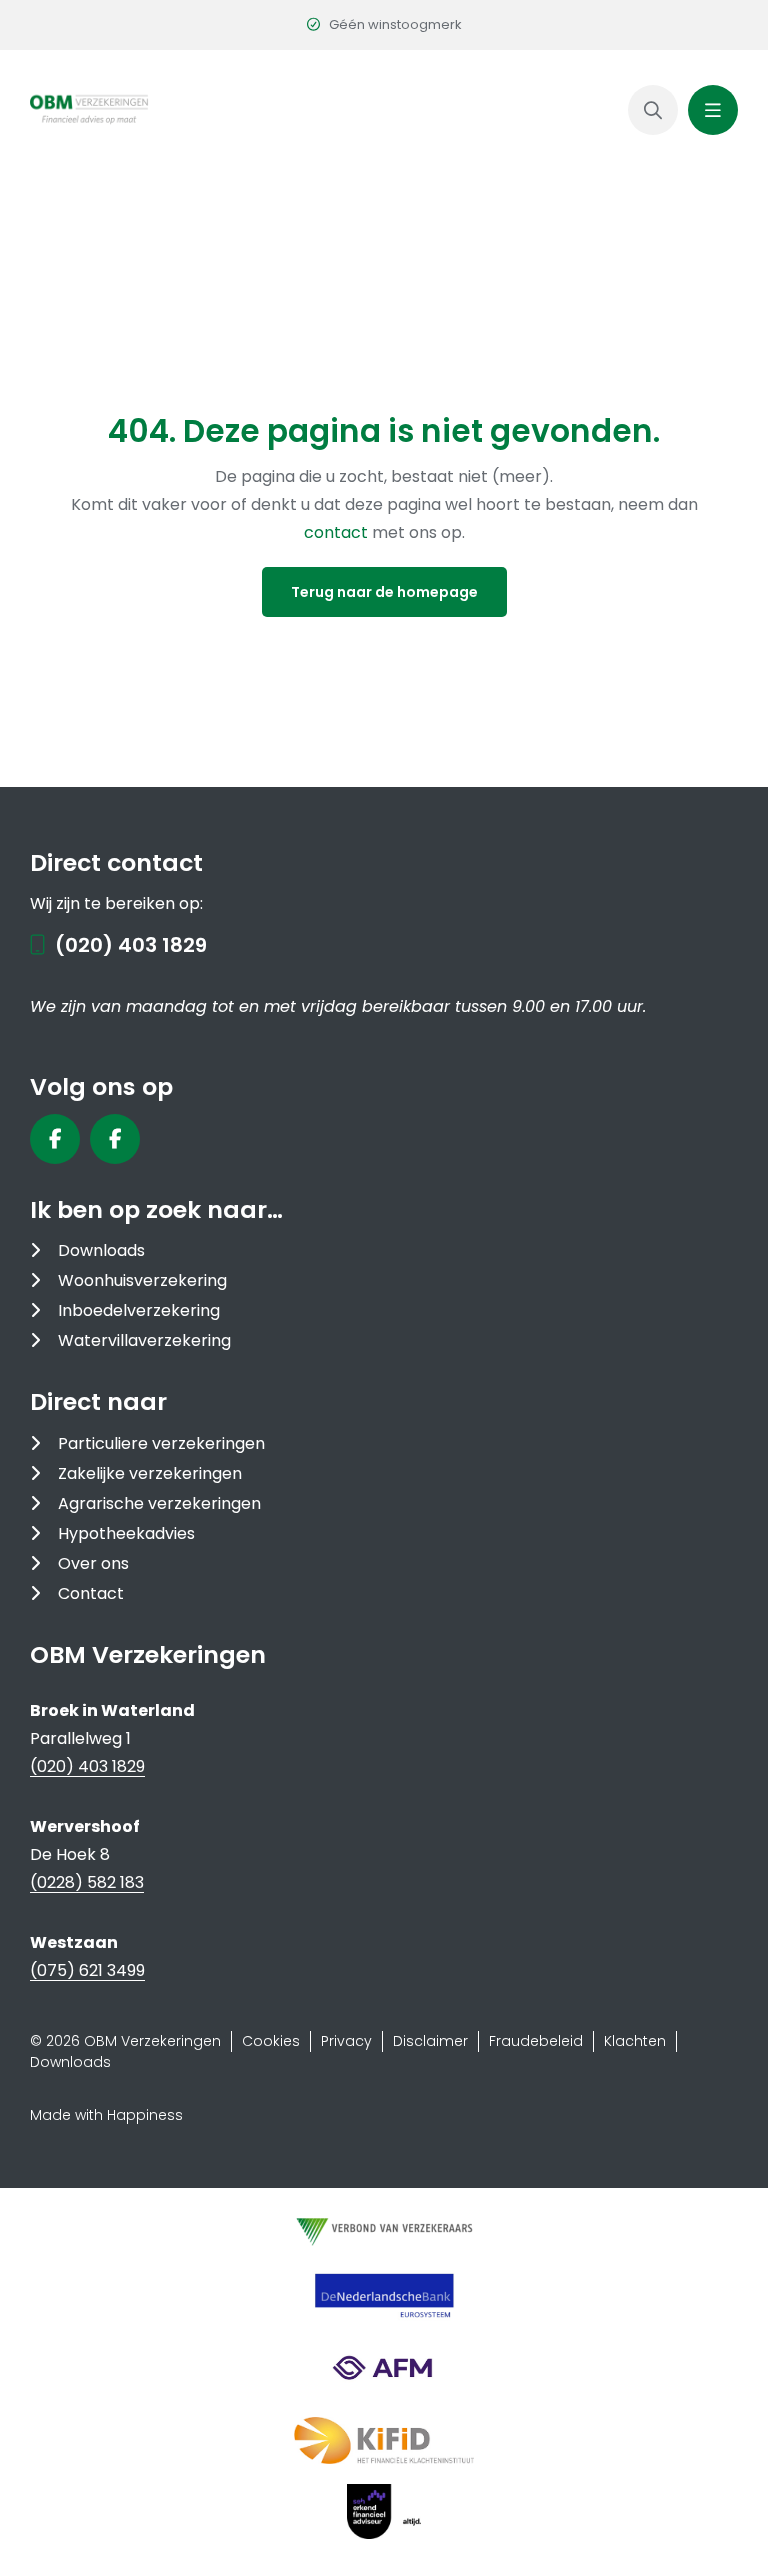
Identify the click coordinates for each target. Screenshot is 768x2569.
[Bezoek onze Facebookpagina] (55, 1139)
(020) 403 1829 (131, 945)
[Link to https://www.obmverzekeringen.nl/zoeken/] (653, 110)
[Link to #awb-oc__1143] (713, 110)
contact (338, 532)
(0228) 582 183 (87, 1882)
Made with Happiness (106, 2115)
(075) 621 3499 (87, 1970)
